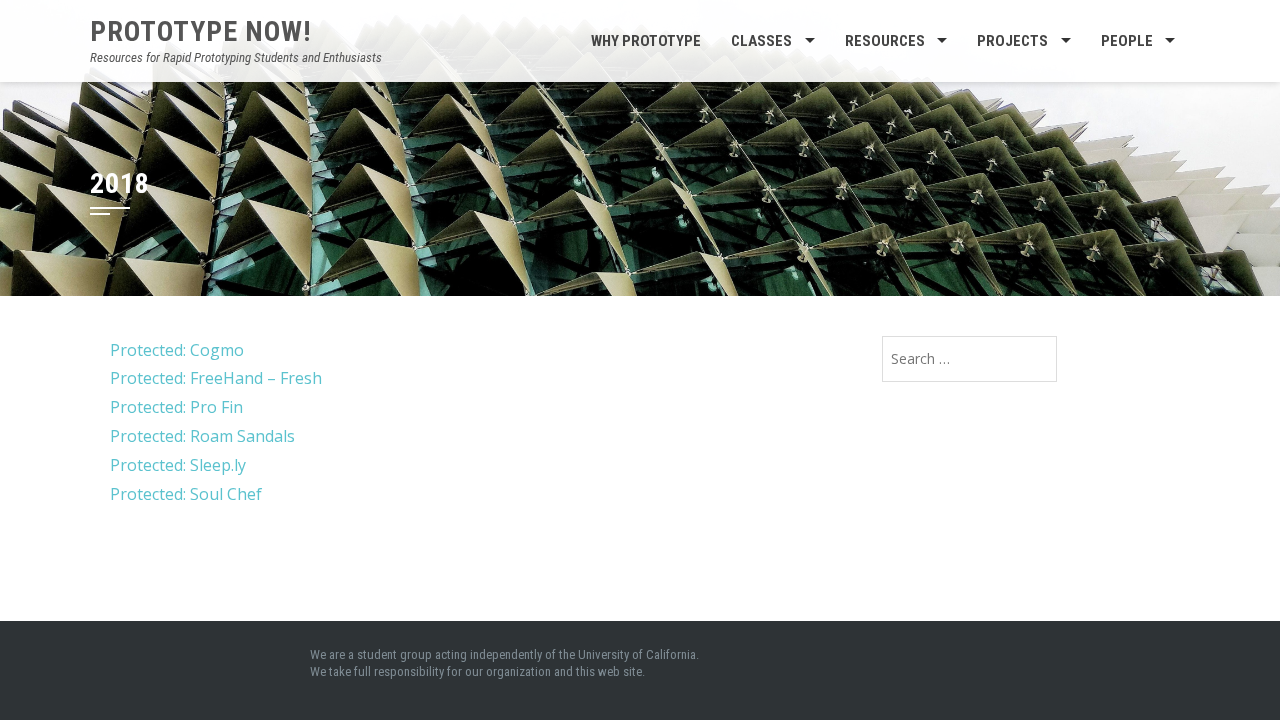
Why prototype (646, 41)
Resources (885, 41)
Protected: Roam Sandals (202, 436)
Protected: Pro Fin (176, 407)
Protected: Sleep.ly (178, 465)
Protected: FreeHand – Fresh (216, 378)
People (1127, 41)
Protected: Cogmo (177, 350)
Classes (761, 41)
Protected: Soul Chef (186, 494)
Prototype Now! (200, 31)
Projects (1012, 41)
